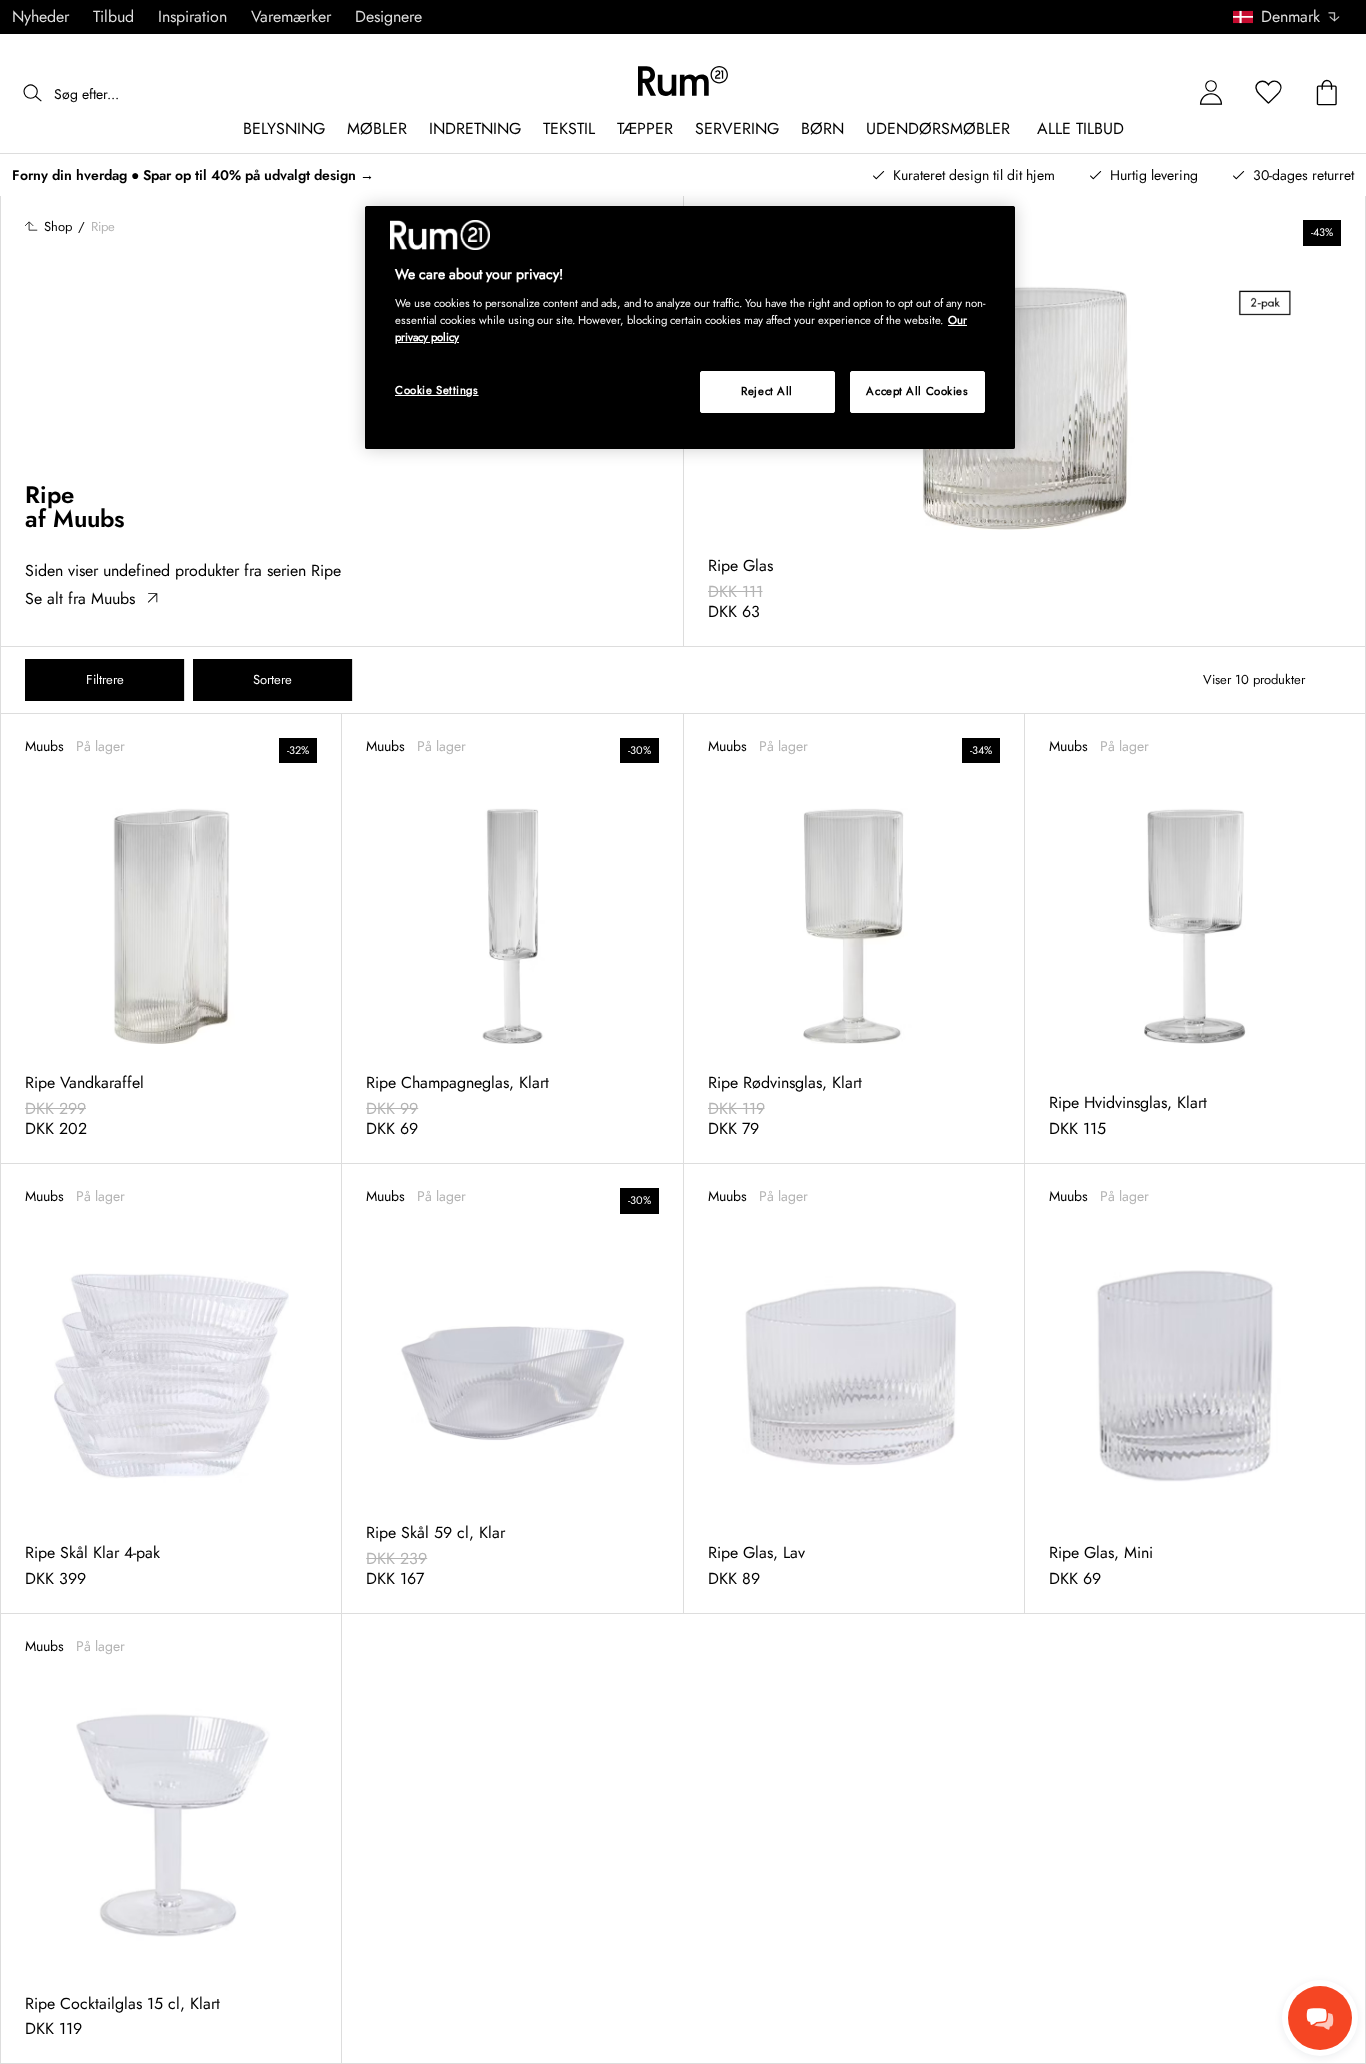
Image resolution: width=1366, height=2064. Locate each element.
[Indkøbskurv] (1327, 93)
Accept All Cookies (917, 391)
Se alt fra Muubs (80, 598)
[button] (1293, 17)
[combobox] (1287, 17)
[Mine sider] (1211, 93)
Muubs (89, 518)
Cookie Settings (437, 390)
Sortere (272, 679)
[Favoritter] (1269, 93)
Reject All (767, 391)
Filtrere (105, 679)
